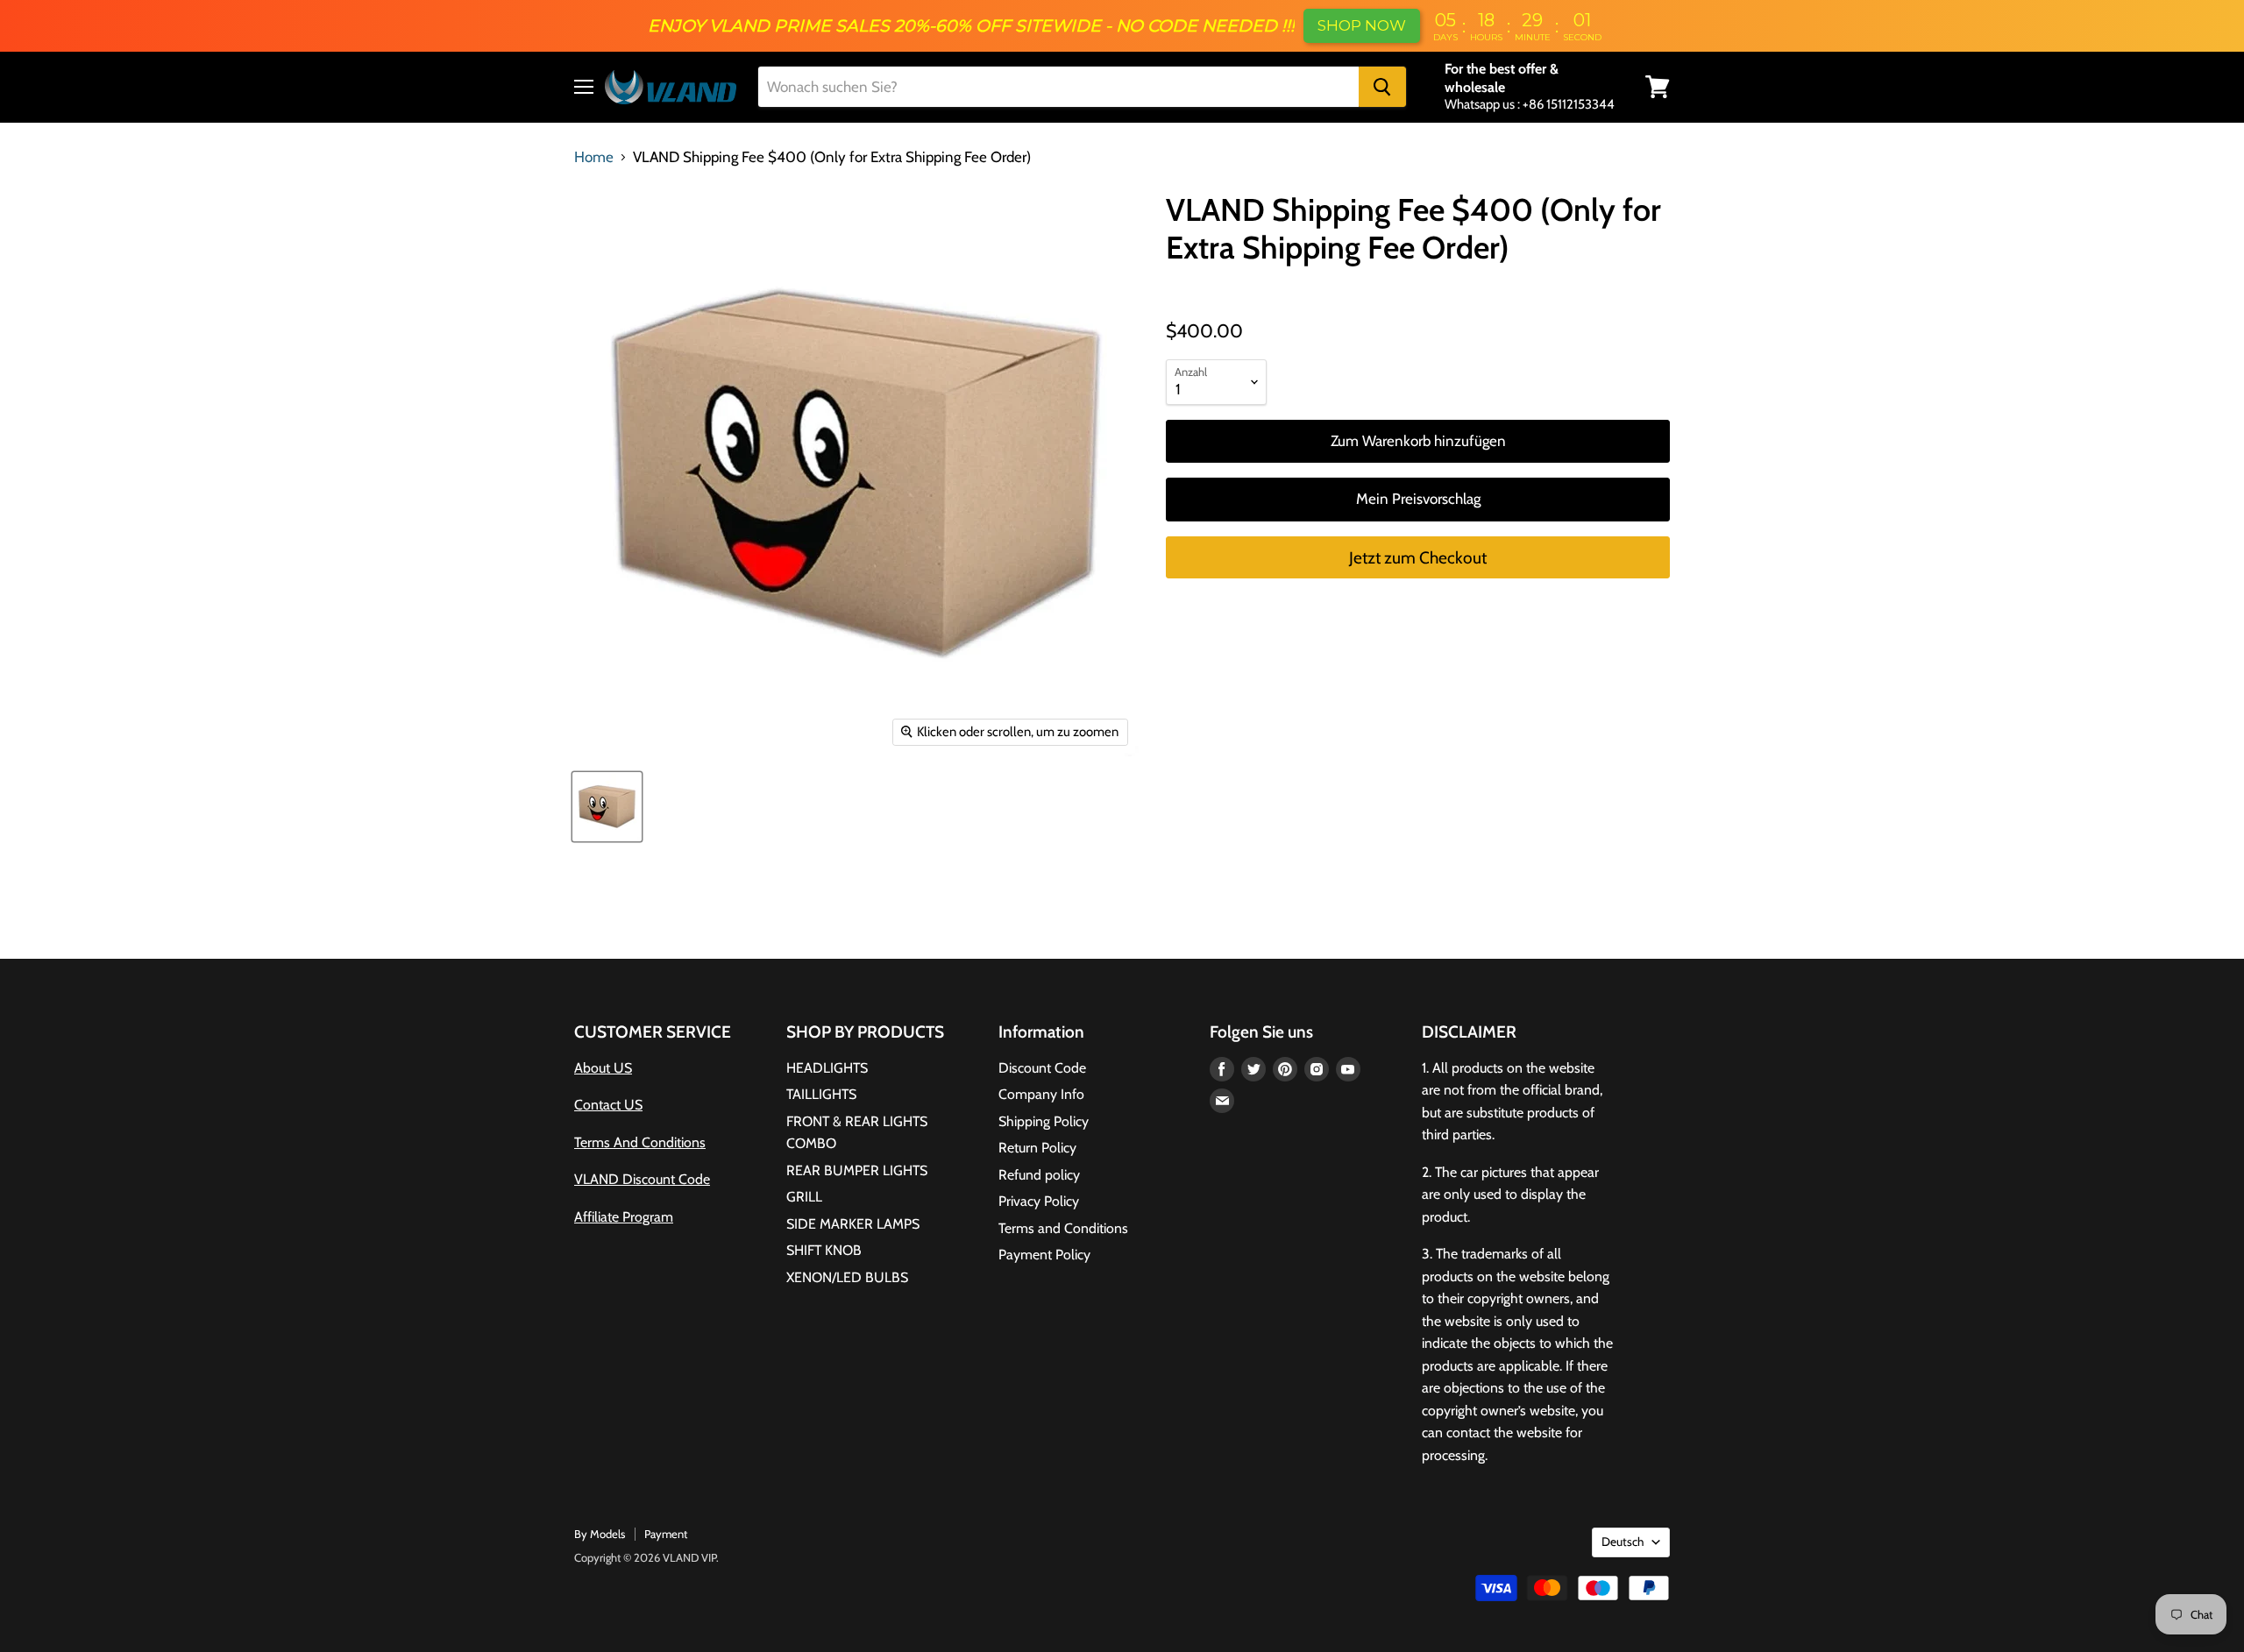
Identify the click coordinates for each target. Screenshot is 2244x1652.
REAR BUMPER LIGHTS (857, 1170)
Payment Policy (1044, 1255)
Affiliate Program (624, 1217)
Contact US (608, 1105)
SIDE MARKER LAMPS (853, 1224)
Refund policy (1039, 1175)
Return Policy (1037, 1148)
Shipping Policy (1044, 1121)
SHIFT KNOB (824, 1250)
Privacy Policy (1039, 1201)
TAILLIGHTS (821, 1094)
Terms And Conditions (640, 1142)
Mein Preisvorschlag (1418, 499)
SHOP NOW (1362, 25)
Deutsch (1623, 1542)
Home (594, 157)
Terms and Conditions (1063, 1228)
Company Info (1041, 1094)
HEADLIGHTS (827, 1068)
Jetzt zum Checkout (1418, 558)
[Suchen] (1382, 87)
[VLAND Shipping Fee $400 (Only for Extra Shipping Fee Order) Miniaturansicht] (607, 807)
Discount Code (1042, 1068)
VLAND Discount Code (642, 1179)
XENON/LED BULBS (847, 1277)
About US (603, 1068)
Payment (666, 1534)
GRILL (804, 1197)
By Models (600, 1534)
